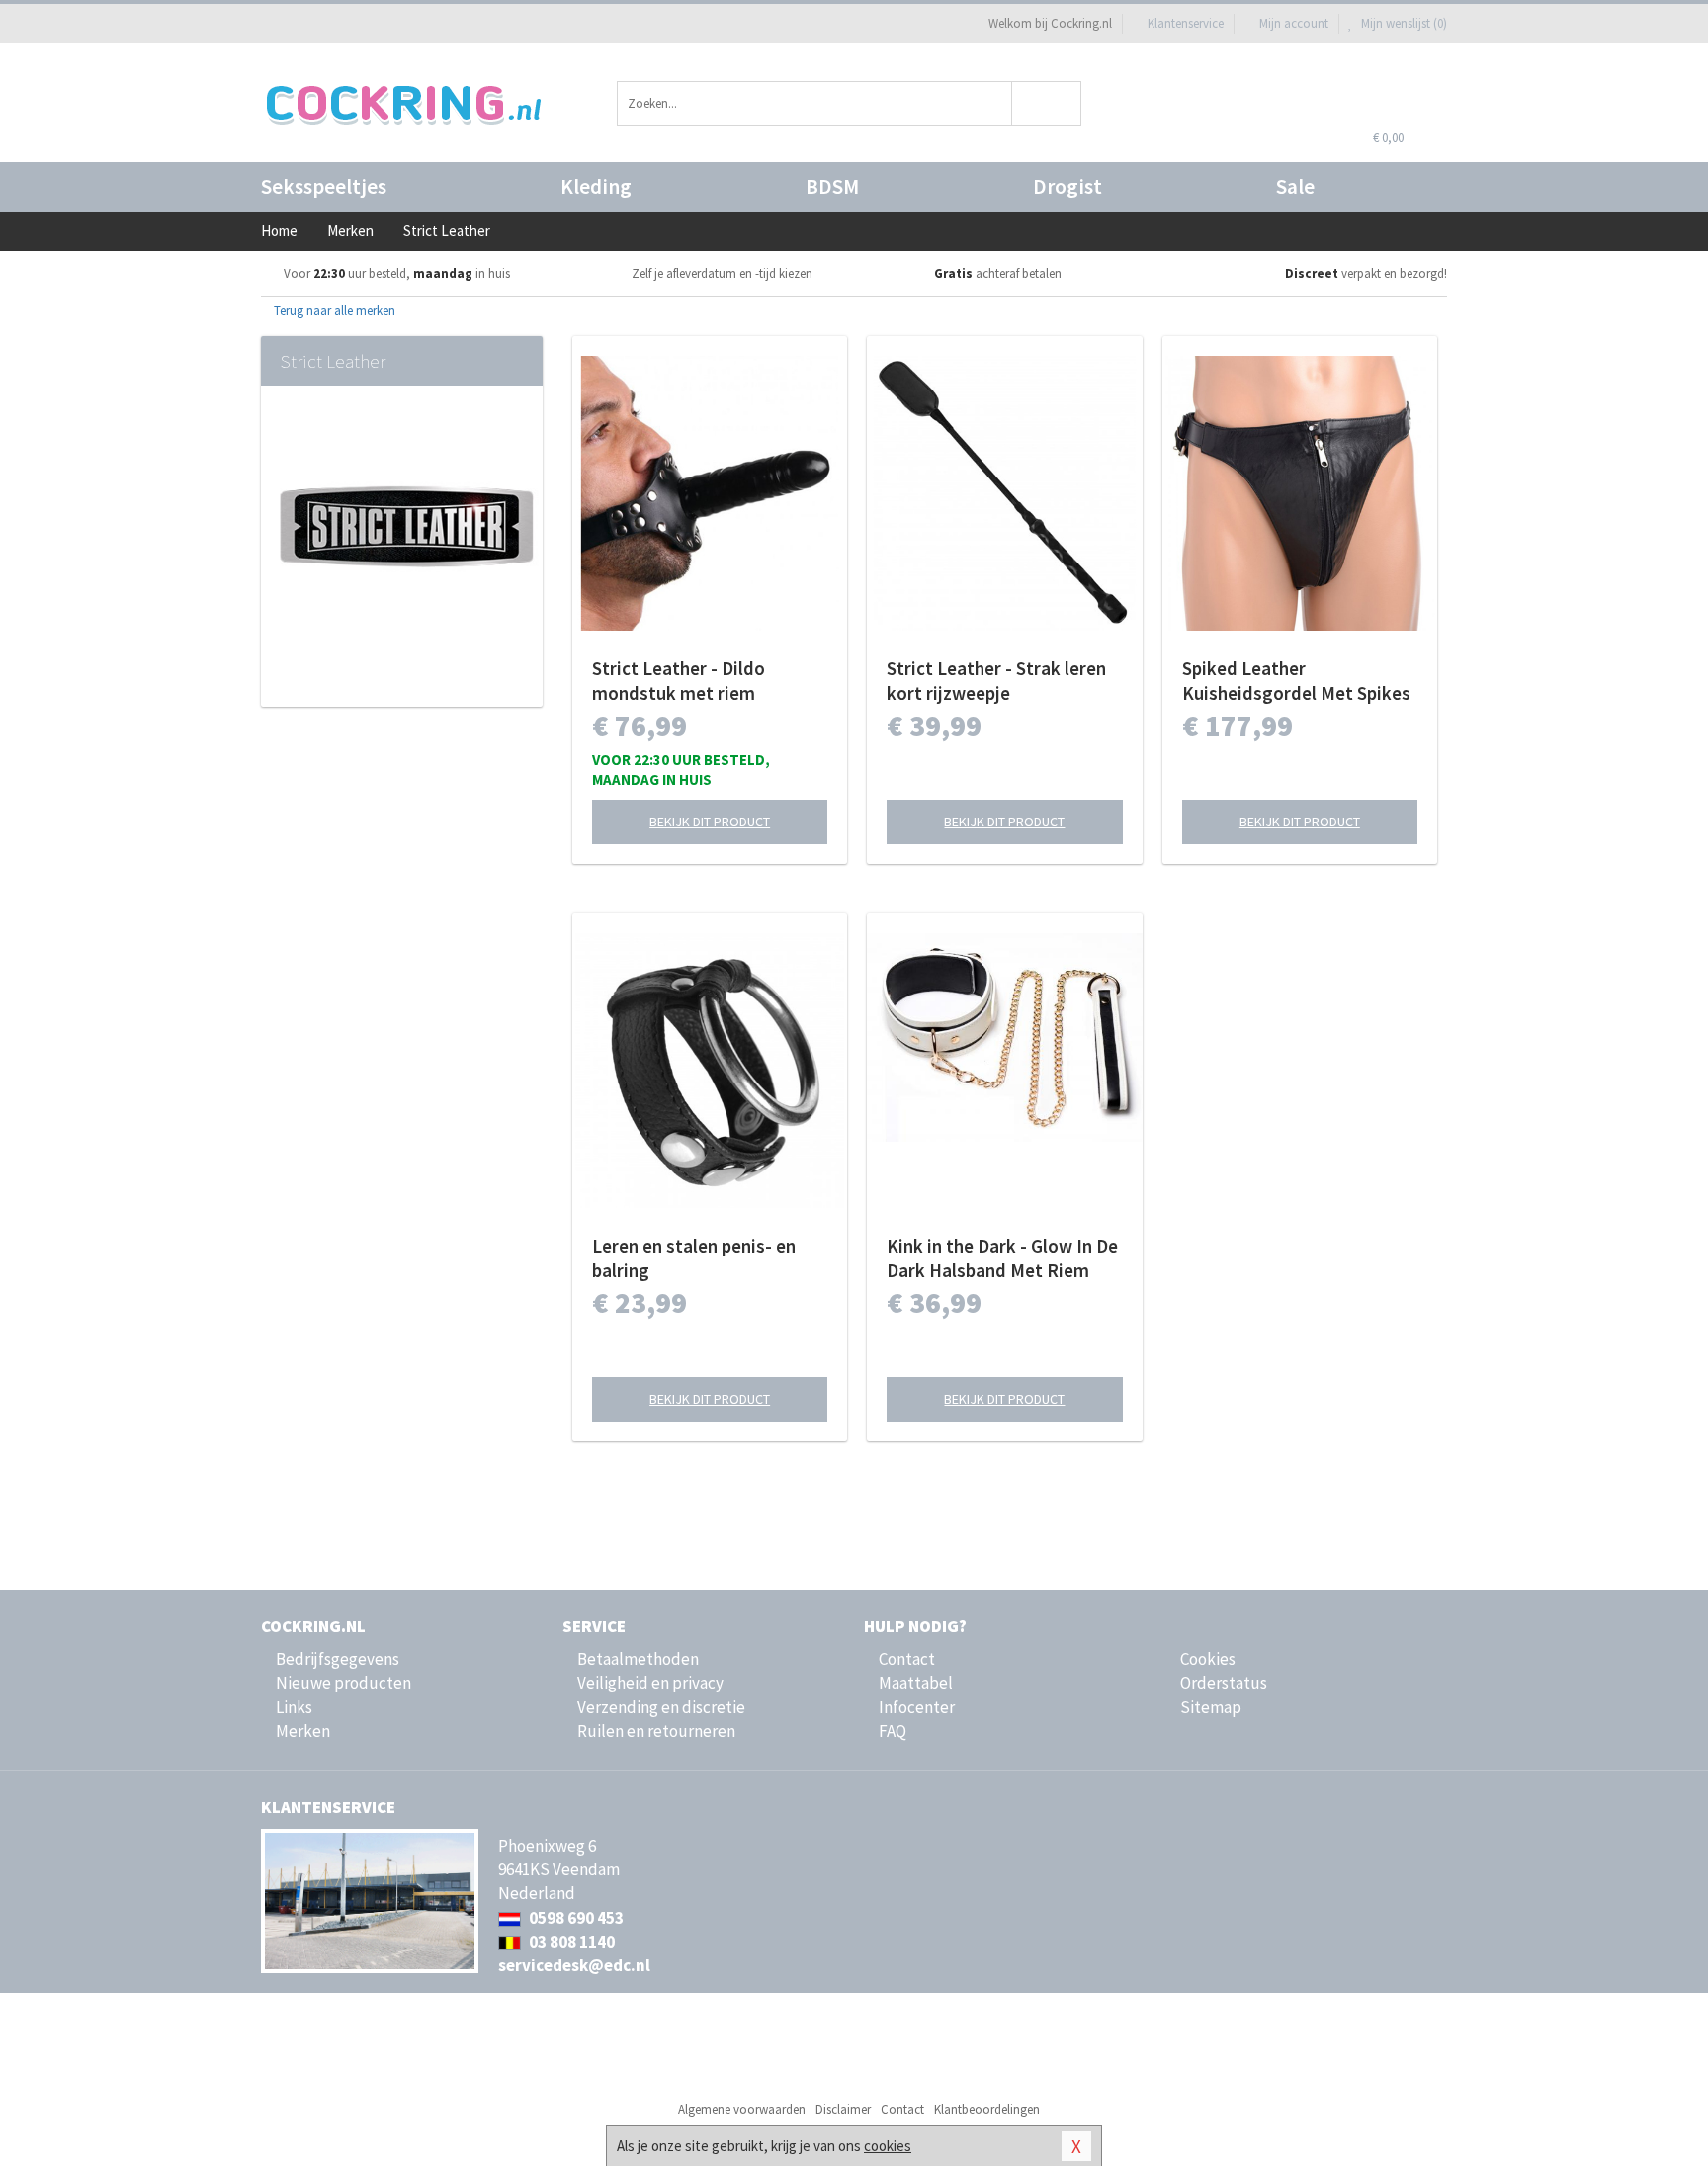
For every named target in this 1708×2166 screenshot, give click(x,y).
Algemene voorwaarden (742, 2109)
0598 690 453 (575, 1918)
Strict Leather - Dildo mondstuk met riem (679, 681)
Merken (303, 1731)
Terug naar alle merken (333, 311)
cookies (888, 2146)
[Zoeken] (1047, 103)
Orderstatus (1224, 1683)
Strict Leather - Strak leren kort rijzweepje (996, 681)
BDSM (832, 186)
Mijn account (1294, 23)
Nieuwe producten (343, 1683)
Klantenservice (1186, 23)
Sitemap (1211, 1707)
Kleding (596, 186)
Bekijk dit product (710, 822)
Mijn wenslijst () (1403, 23)
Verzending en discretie (661, 1707)
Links (294, 1707)
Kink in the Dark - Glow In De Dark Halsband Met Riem (1002, 1258)
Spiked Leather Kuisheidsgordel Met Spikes (1296, 681)
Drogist (1067, 186)
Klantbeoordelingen (987, 2109)
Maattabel (916, 1683)
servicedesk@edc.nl (574, 1965)
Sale (1295, 186)
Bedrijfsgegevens (338, 1659)
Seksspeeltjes (324, 186)
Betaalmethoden (638, 1659)
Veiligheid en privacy (650, 1683)
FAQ (893, 1731)
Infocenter (917, 1707)
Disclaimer (843, 2109)
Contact (907, 1659)
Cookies (1208, 1659)
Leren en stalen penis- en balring (694, 1258)
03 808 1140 (570, 1942)
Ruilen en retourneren (656, 1731)
